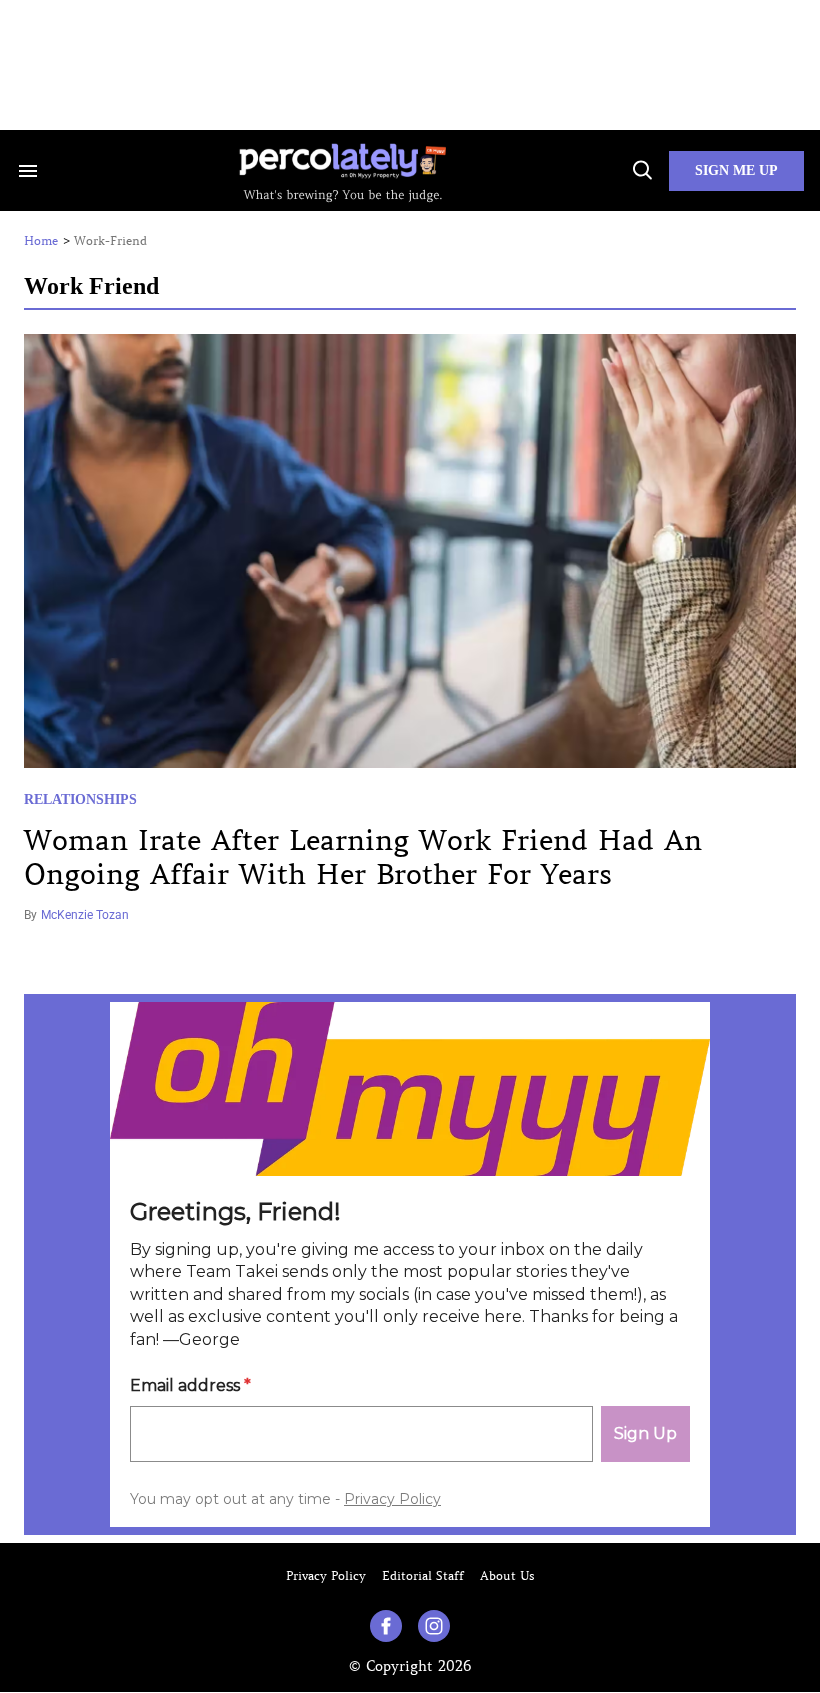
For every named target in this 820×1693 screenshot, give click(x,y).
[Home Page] (342, 170)
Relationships (80, 799)
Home (41, 241)
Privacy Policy (326, 1575)
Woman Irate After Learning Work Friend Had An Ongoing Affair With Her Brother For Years (363, 857)
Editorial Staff (423, 1575)
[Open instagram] (434, 1626)
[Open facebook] (386, 1626)
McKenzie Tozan (85, 915)
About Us (507, 1575)
